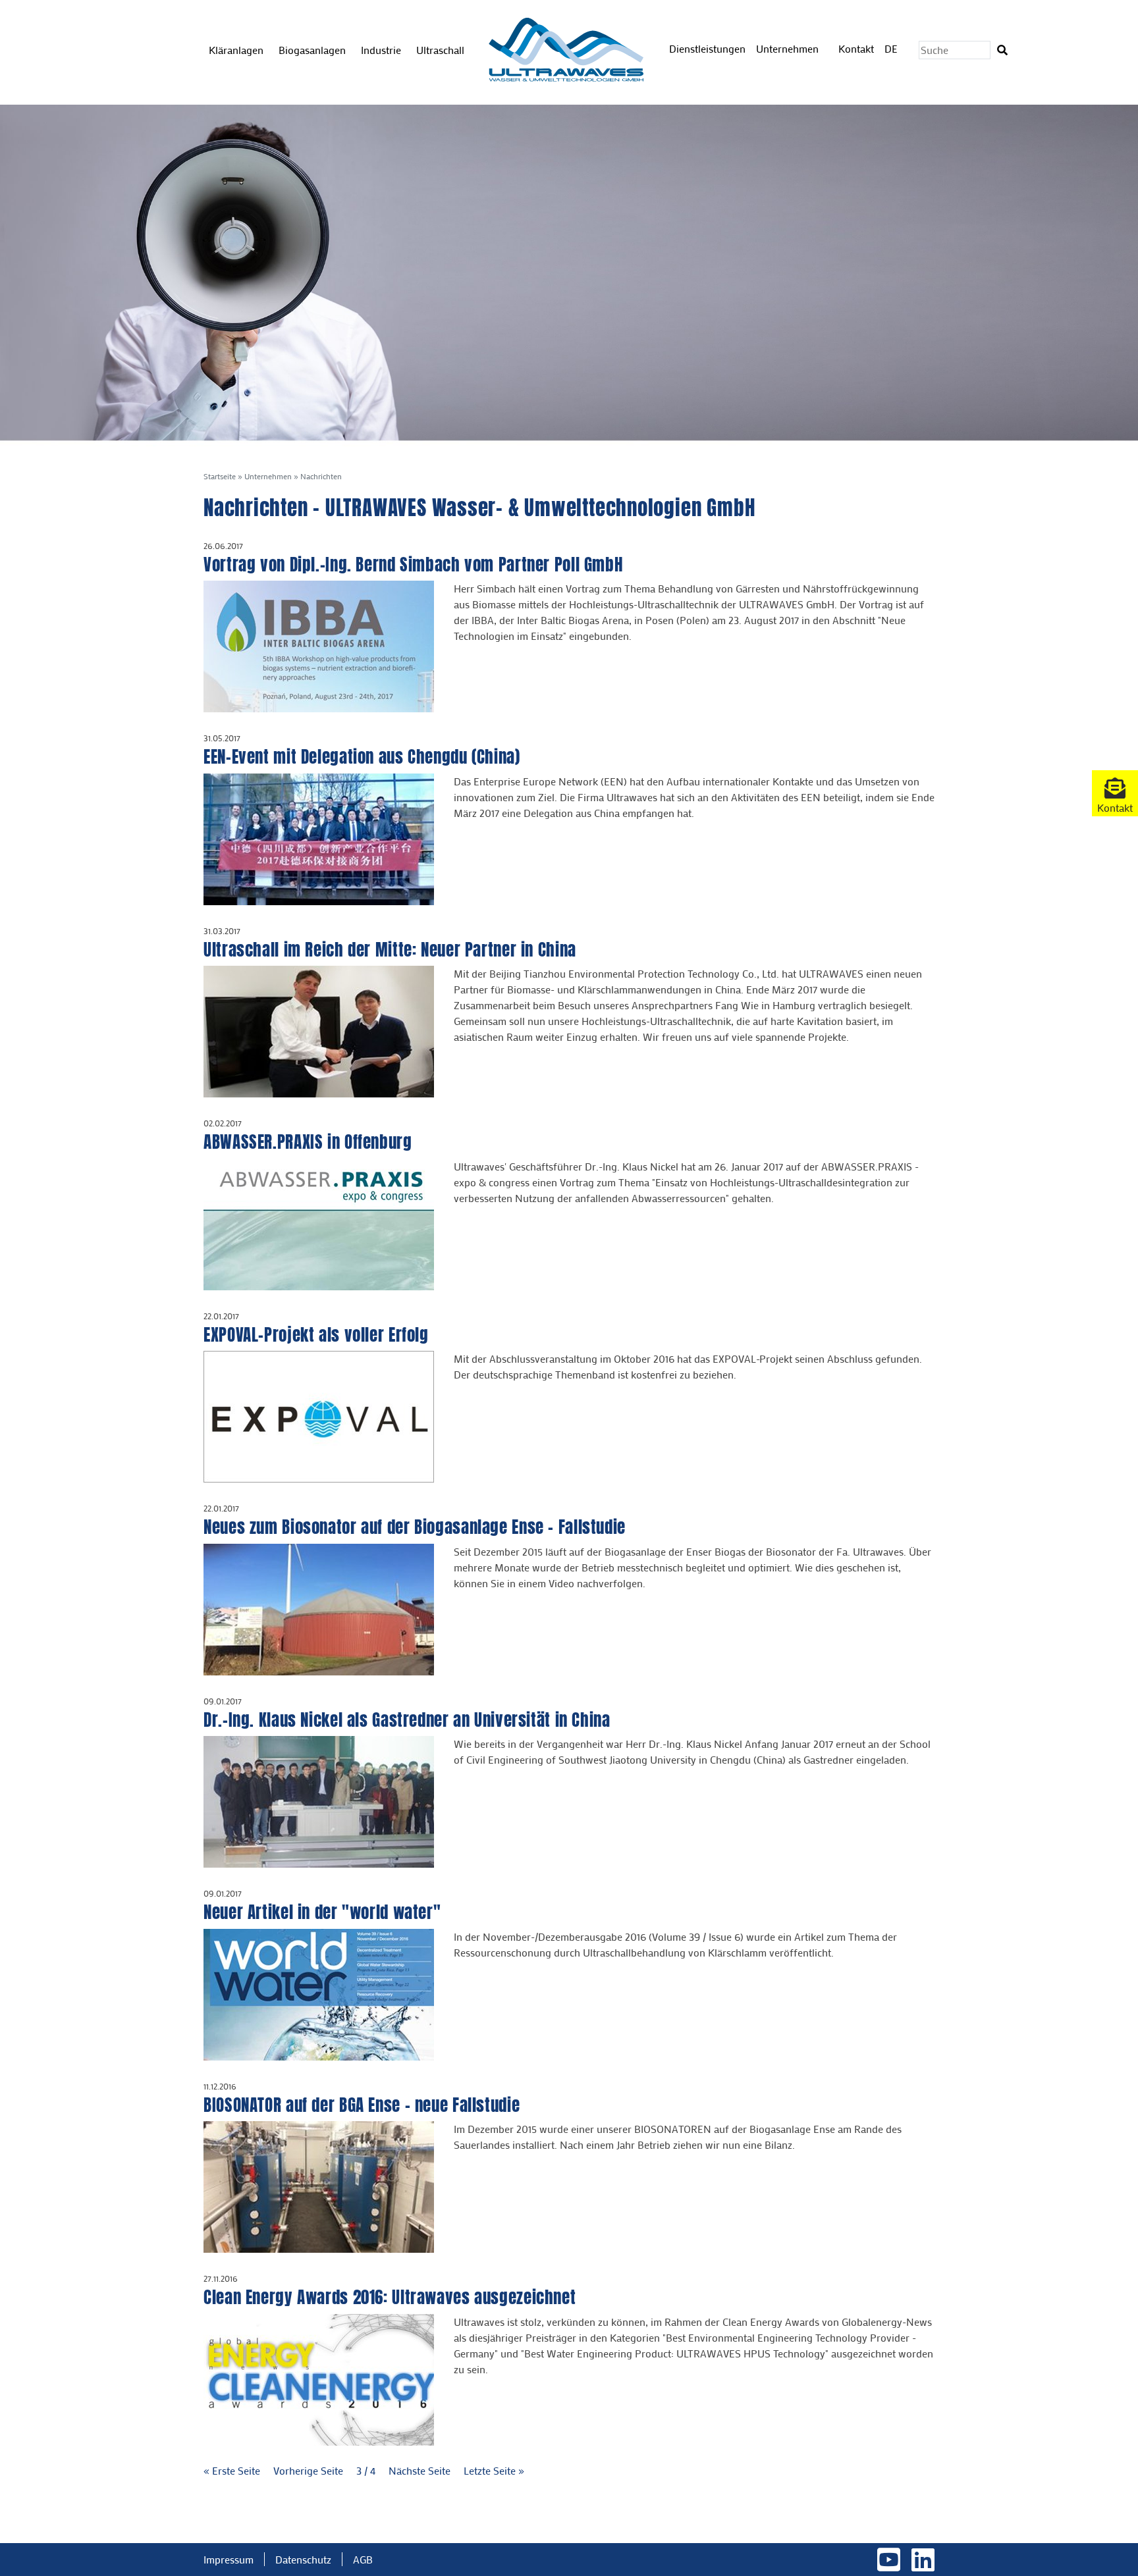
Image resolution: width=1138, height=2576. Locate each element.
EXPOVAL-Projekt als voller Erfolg (316, 1335)
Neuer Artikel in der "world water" (322, 1912)
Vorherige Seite (310, 2470)
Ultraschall (440, 50)
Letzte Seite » (494, 2470)
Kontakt (856, 48)
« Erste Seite (233, 2470)
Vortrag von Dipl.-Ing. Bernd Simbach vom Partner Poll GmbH (413, 565)
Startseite (220, 476)
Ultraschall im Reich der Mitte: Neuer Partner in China (390, 950)
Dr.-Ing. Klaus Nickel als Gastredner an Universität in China (407, 1720)
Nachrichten (321, 476)
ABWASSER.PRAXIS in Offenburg (308, 1142)
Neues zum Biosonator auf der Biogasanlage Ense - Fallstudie (415, 1527)
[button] (1115, 793)
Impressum (229, 2559)
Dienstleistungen (707, 48)
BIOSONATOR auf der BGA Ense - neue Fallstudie (362, 2105)
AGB (363, 2559)
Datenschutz (303, 2559)
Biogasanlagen (312, 50)
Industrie (381, 50)
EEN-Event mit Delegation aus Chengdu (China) (362, 757)
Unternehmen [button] (789, 48)
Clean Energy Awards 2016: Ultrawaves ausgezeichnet (390, 2297)
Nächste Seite (421, 2470)
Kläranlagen (236, 50)
